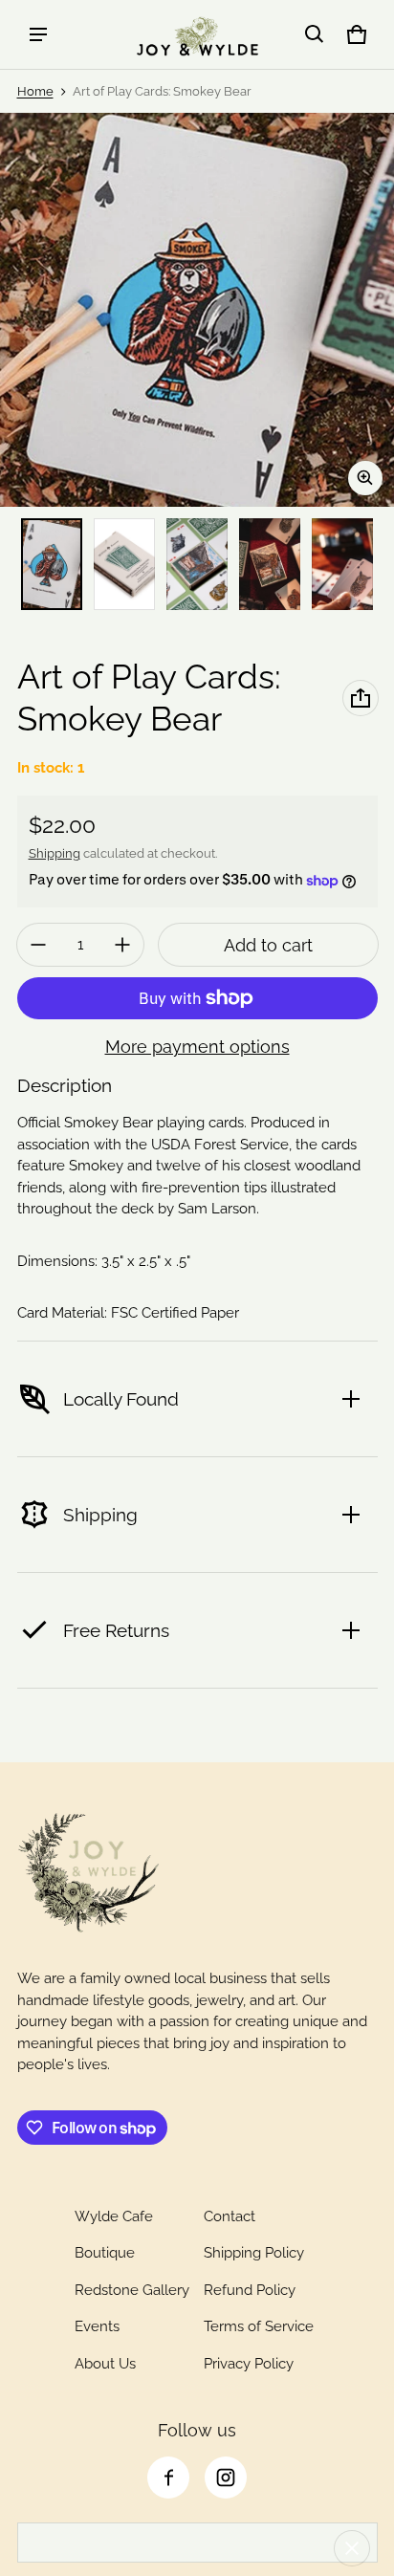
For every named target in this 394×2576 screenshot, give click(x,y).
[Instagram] (226, 2478)
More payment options (197, 1047)
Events (97, 2326)
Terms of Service (259, 2326)
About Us (105, 2364)
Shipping (55, 853)
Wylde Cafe (114, 2216)
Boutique (105, 2253)
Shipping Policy (254, 2253)
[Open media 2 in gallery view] (124, 564)
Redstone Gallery (132, 2290)
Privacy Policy (249, 2364)
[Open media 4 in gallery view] (270, 564)
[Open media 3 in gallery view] (197, 564)
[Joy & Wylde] (197, 34)
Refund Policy (250, 2290)
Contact (230, 2216)
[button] (315, 34)
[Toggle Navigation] (38, 34)
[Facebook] (168, 2478)
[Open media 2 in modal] (197, 310)
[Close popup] (352, 2548)
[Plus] (122, 945)
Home (35, 91)
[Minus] (38, 945)
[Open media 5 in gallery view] (342, 564)
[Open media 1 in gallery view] (52, 564)
